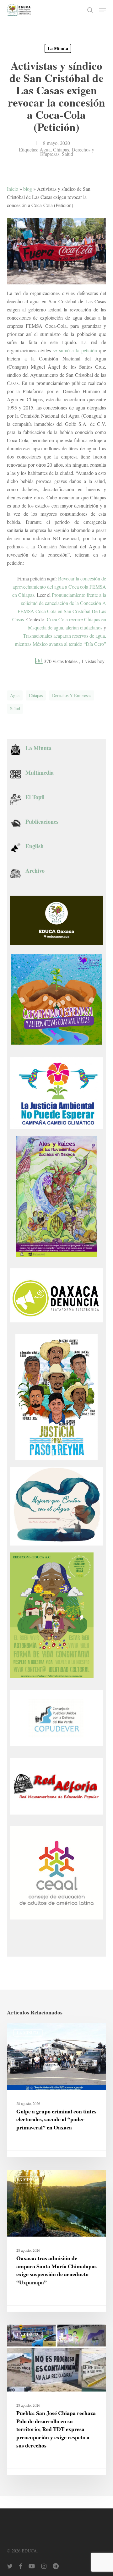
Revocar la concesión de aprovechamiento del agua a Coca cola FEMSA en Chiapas (59, 587)
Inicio (13, 189)
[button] (103, 10)
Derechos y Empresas (72, 695)
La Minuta (58, 48)
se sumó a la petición (75, 350)
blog (28, 189)
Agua (45, 149)
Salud (67, 154)
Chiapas (61, 149)
